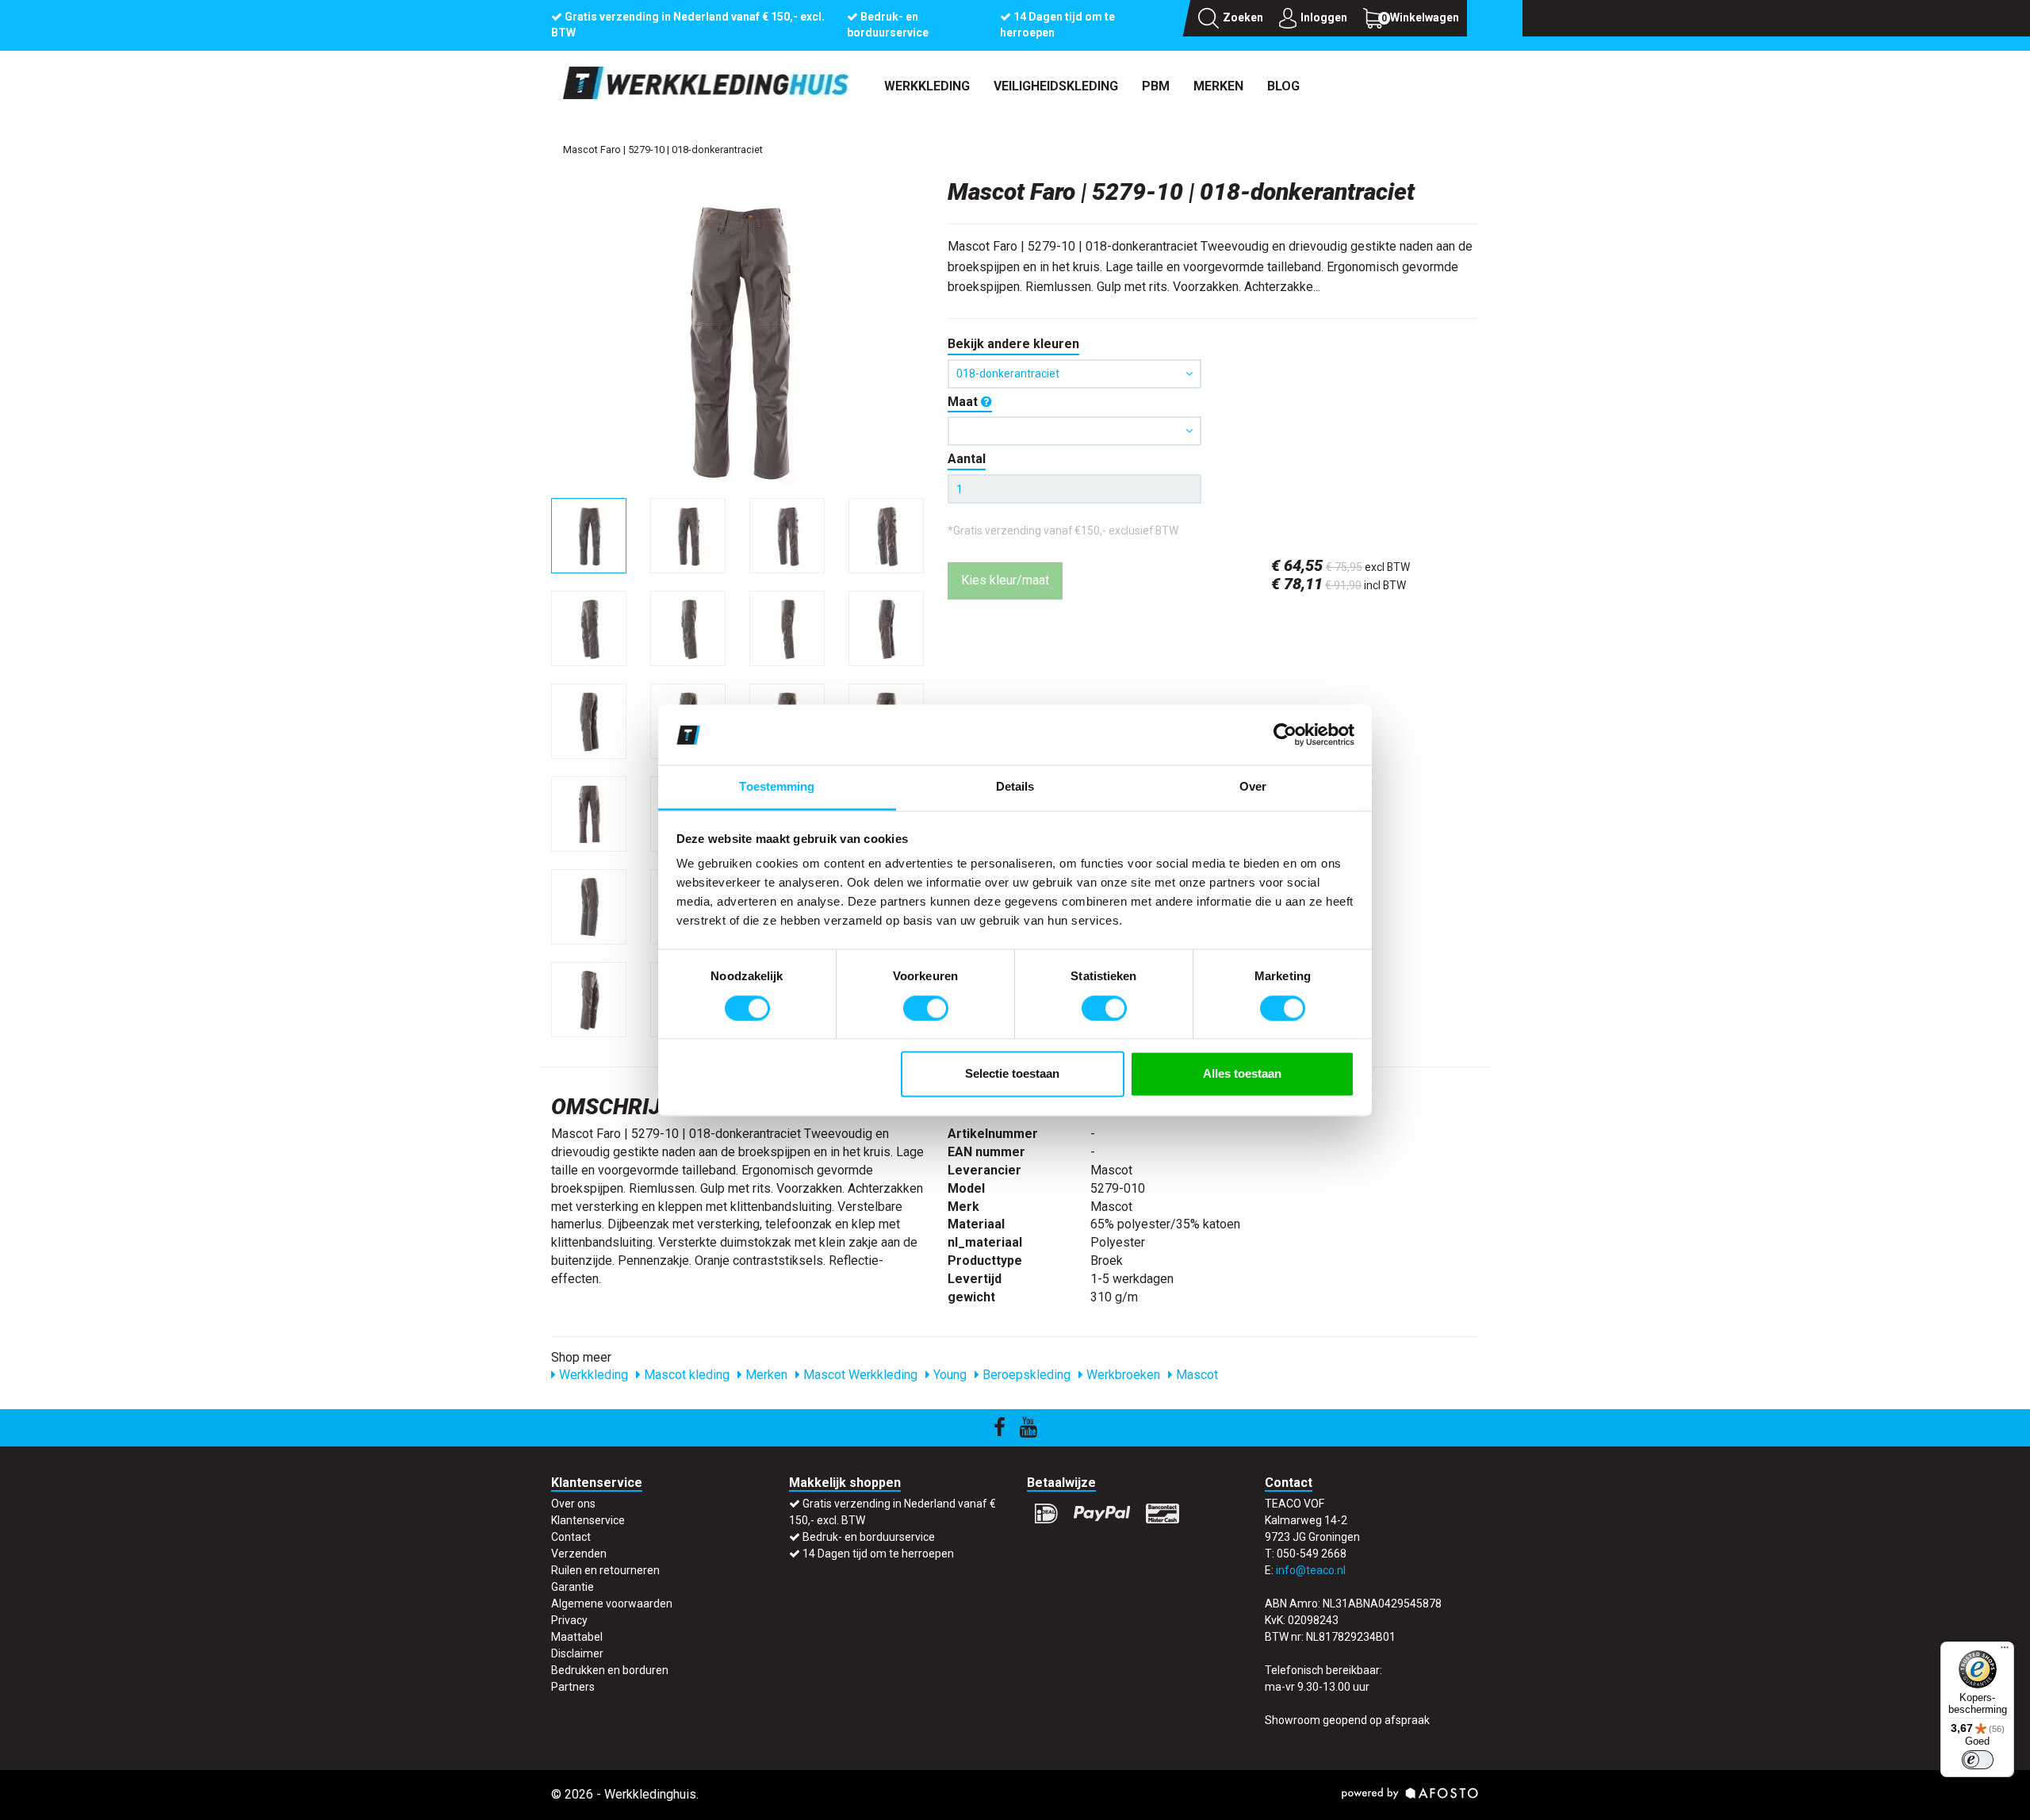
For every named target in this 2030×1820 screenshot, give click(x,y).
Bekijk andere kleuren (1013, 344)
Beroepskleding (1025, 1375)
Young (948, 1375)
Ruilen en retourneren (605, 1570)
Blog (1283, 86)
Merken (1218, 86)
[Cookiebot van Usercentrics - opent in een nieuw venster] (1285, 734)
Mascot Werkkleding (859, 1375)
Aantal (967, 459)
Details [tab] (1015, 787)
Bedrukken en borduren (610, 1670)
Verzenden (579, 1554)
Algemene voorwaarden (612, 1604)
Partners (573, 1687)
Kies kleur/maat (1005, 580)
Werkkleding (927, 86)
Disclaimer (577, 1653)
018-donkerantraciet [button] (1008, 374)
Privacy (569, 1620)
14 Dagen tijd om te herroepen (878, 1554)
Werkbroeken (1122, 1375)
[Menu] (2005, 1651)
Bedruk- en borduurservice (869, 1537)
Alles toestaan (1242, 1074)
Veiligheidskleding (1056, 86)
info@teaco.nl (1311, 1570)
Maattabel (577, 1637)
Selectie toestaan (1012, 1074)
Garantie (573, 1587)
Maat (964, 402)
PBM (1156, 86)
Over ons (573, 1504)
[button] (1074, 431)
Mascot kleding (685, 1375)
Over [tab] (1253, 787)
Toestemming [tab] (777, 787)
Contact (571, 1537)
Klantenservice (588, 1520)
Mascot (1195, 1375)
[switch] (926, 1008)
